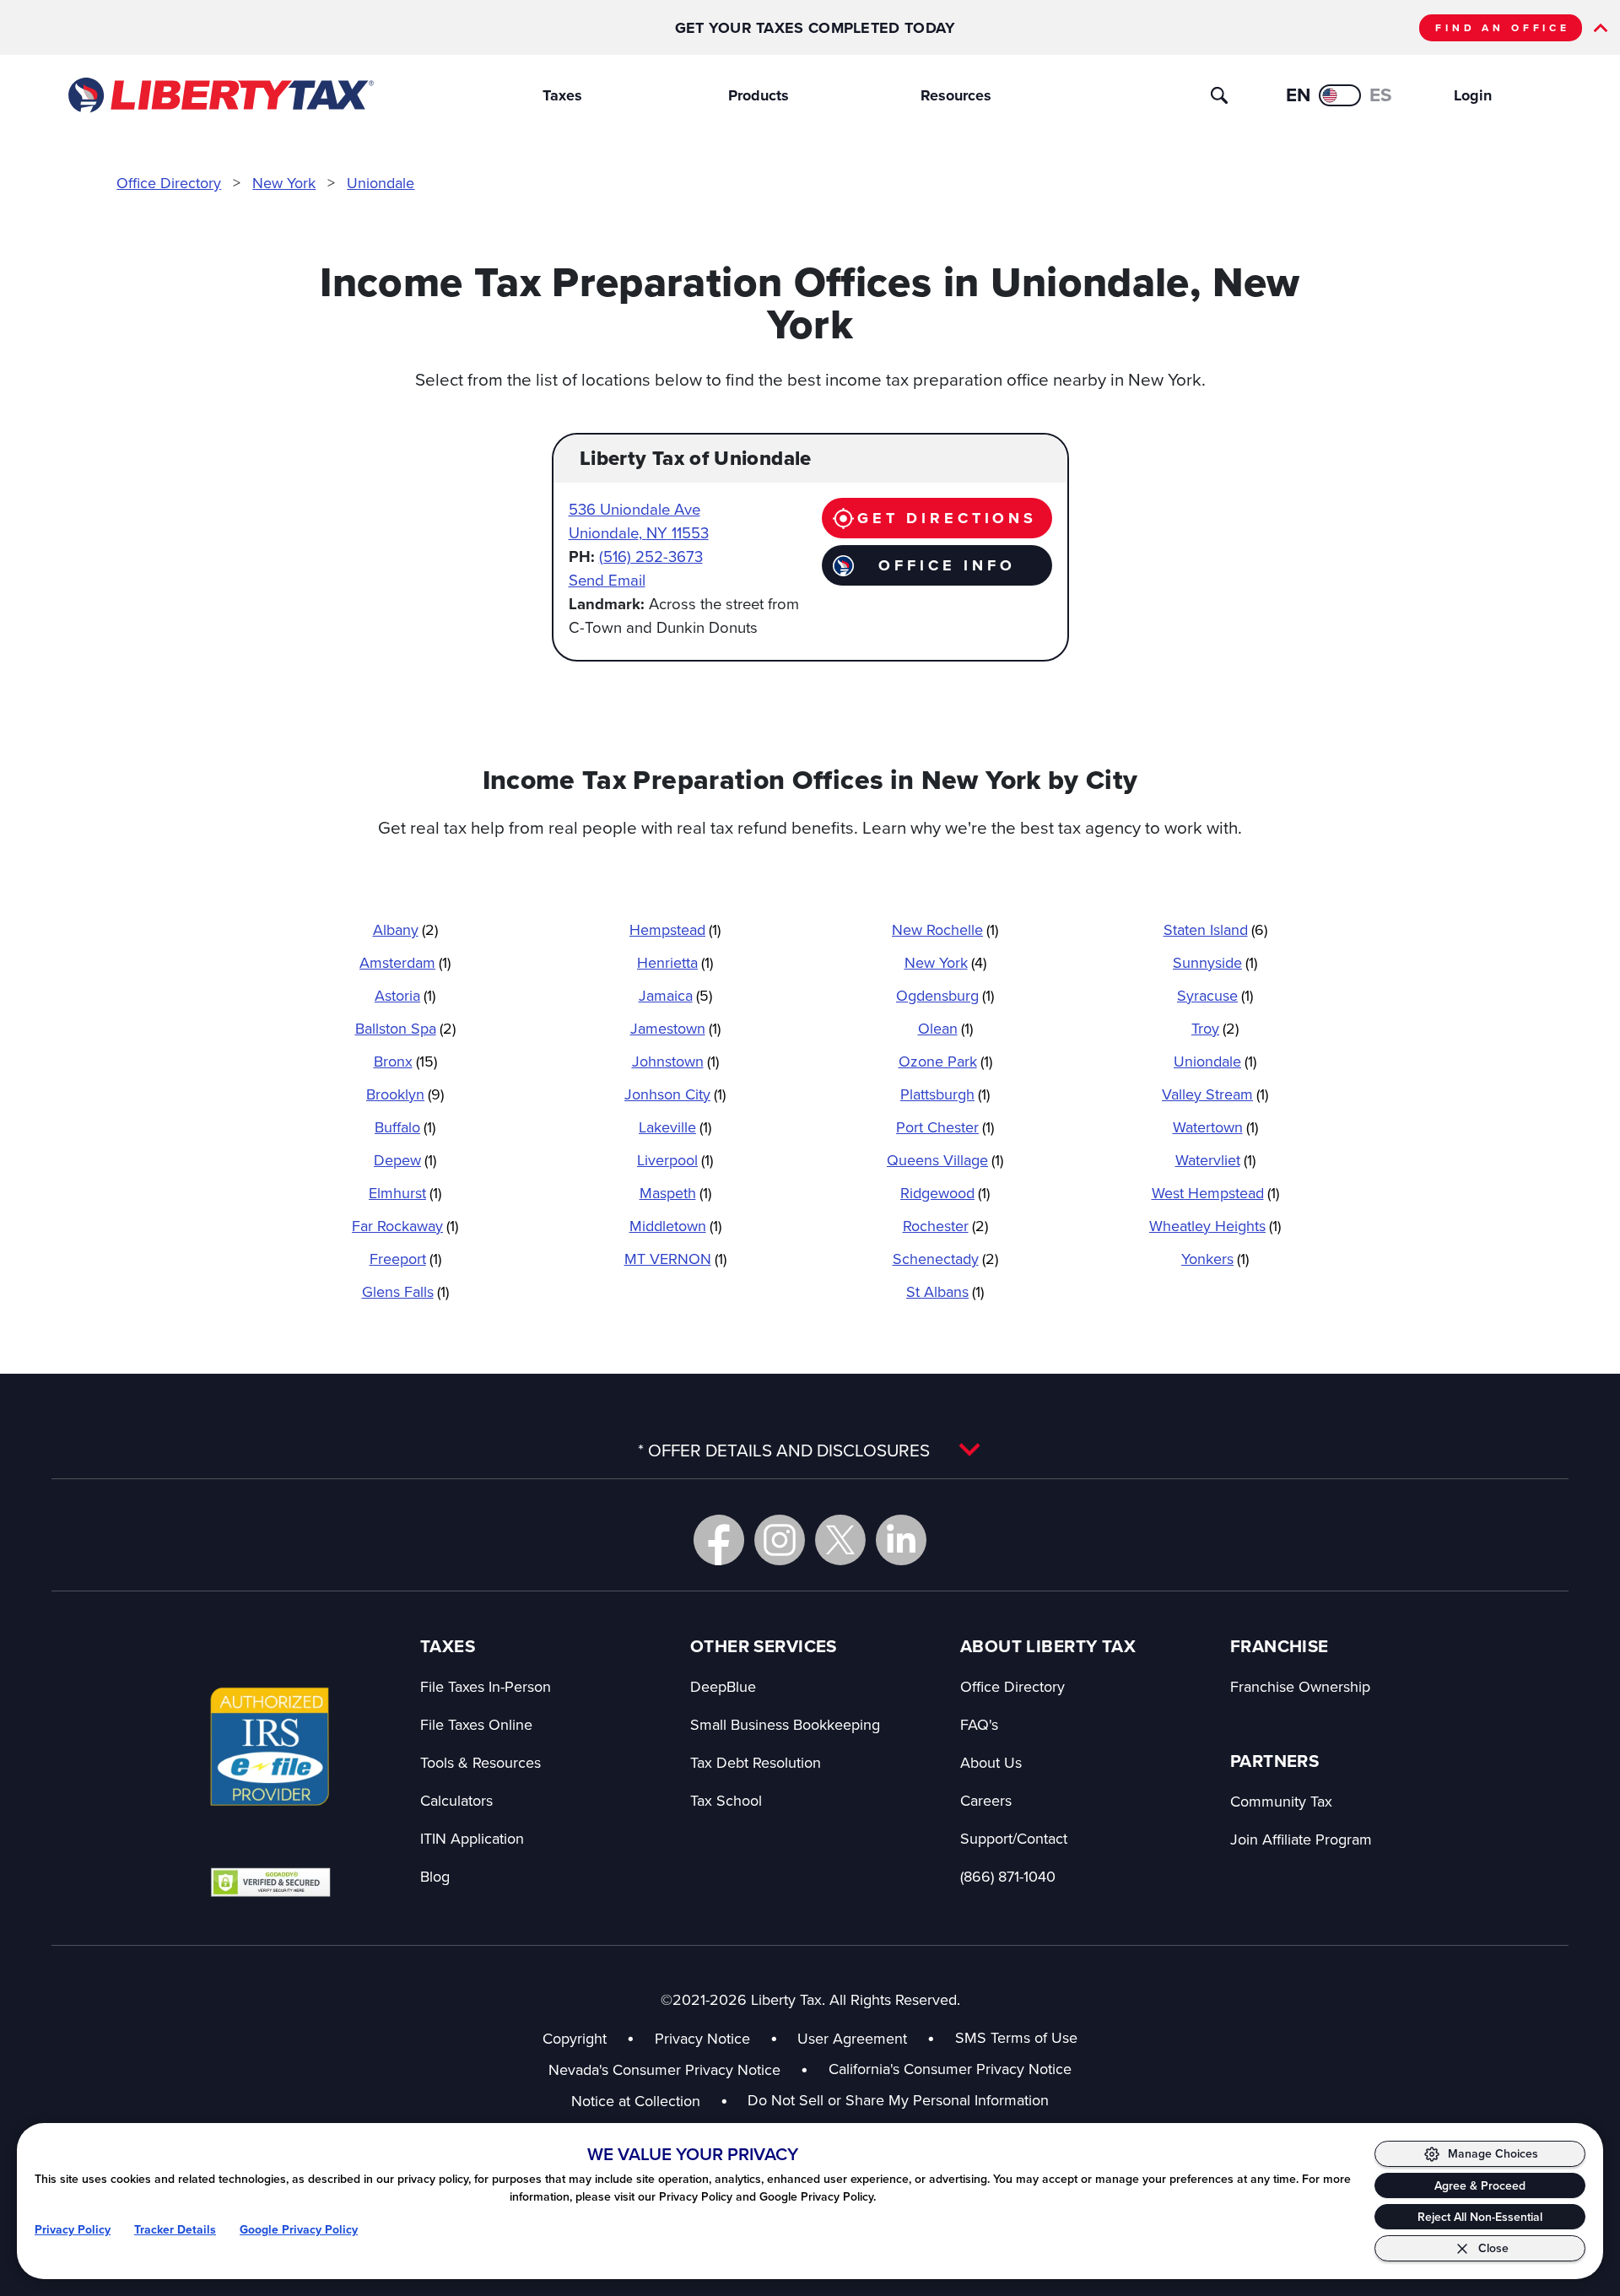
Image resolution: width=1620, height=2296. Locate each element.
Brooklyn (405, 1094)
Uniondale (381, 183)
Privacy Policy (73, 2230)
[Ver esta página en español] (1340, 95)
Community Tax (1281, 1801)
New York (284, 183)
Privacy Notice (702, 2038)
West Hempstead (1215, 1193)
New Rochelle (945, 929)
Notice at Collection (650, 2101)
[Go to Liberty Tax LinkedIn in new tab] (901, 1540)
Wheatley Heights (1215, 1226)
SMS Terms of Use (1016, 2037)
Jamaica (675, 995)
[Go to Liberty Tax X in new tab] (840, 1540)
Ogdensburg (945, 995)
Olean (945, 1028)
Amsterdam (405, 962)
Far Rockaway (405, 1226)
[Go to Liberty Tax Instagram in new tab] (780, 1540)
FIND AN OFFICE (1503, 28)
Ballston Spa (405, 1028)
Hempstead (675, 929)
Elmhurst (405, 1193)
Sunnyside (1215, 962)
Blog (435, 1876)
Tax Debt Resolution (756, 1762)
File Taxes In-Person (486, 1686)
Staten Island (1215, 929)
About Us (991, 1762)
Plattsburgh (945, 1094)
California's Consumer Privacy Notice (950, 2069)
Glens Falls (405, 1291)
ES (1381, 95)
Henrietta (675, 962)
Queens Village (945, 1160)
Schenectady (945, 1259)
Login (1473, 95)
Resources (956, 95)
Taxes (562, 95)
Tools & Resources (481, 1762)
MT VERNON (675, 1259)
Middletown (675, 1226)
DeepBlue (723, 1686)
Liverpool (675, 1160)
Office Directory (169, 183)
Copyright (575, 2038)
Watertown (1215, 1127)
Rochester (945, 1226)
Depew (405, 1160)
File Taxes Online (476, 1724)
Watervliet (1215, 1160)
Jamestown (675, 1028)
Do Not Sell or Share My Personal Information (898, 2100)
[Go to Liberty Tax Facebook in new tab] (719, 1540)
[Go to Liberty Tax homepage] (220, 95)
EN (1298, 95)
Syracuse (1215, 995)
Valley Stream (1215, 1094)
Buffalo (405, 1127)
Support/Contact (1014, 1838)
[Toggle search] (1219, 95)
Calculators (456, 1800)
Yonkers (1215, 1259)
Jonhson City (675, 1094)
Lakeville (675, 1127)
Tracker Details (175, 2230)
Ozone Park (945, 1061)
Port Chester (945, 1127)
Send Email (607, 580)
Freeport (405, 1259)
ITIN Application (472, 1838)
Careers (986, 1800)
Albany (405, 929)
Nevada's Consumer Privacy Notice (678, 2069)
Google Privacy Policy (299, 2230)
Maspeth (675, 1193)
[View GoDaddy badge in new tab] (270, 1882)
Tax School (726, 1800)
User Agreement (852, 2038)
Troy (1215, 1028)
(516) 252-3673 (651, 556)
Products (759, 95)
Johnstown (675, 1061)
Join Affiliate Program (1301, 1839)
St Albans (945, 1291)
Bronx (405, 1061)
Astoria (405, 995)
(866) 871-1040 (1008, 1876)
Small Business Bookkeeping (785, 1724)
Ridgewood (945, 1193)
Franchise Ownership (1300, 1686)
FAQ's (979, 1724)
